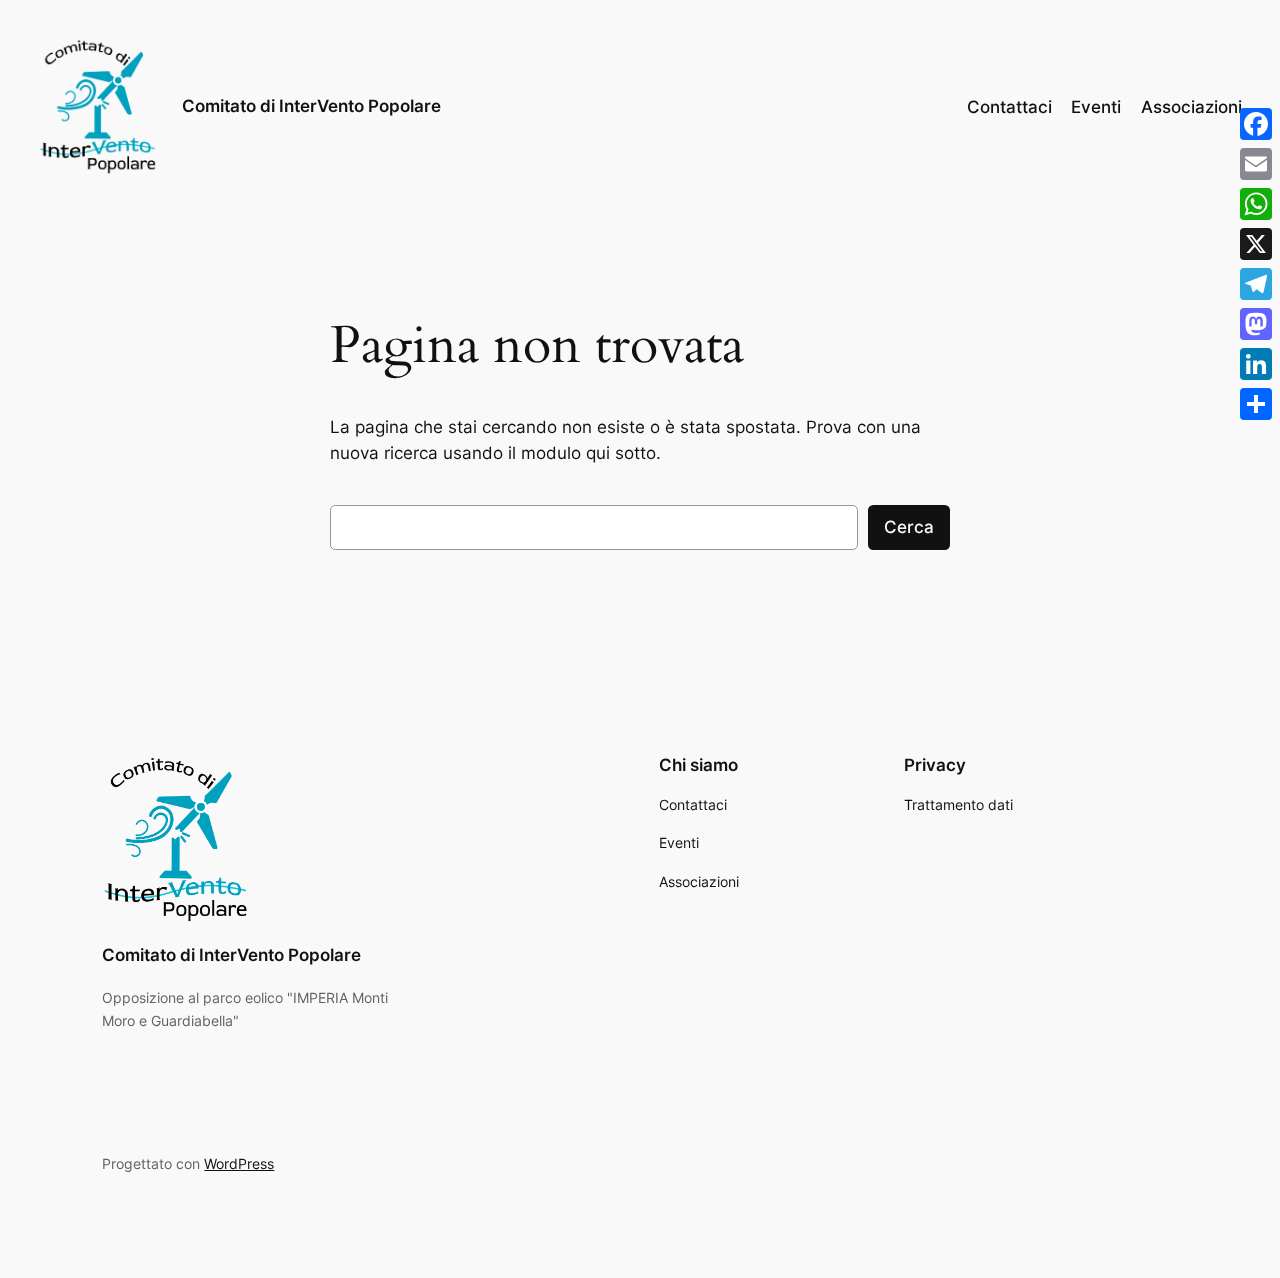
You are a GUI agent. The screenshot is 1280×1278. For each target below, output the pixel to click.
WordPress (239, 1163)
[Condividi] (1256, 404)
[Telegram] (1256, 284)
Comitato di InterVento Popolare (311, 106)
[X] (1256, 244)
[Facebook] (1256, 124)
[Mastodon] (1256, 324)
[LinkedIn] (1256, 364)
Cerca (909, 527)
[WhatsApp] (1256, 204)
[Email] (1256, 164)
